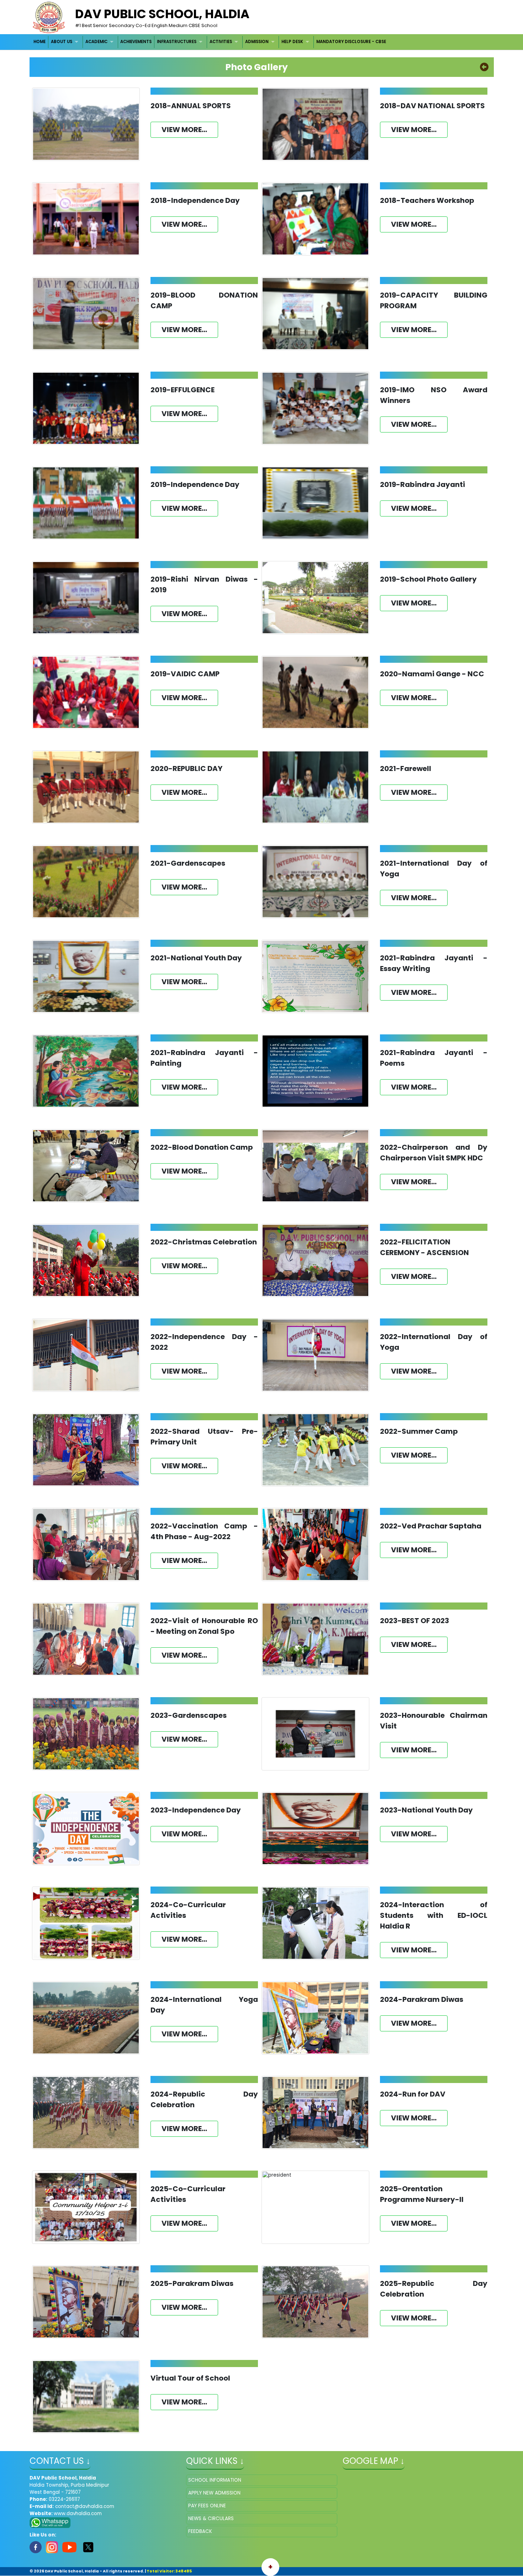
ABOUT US (62, 42)
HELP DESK (292, 42)
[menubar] (210, 42)
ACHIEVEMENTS (136, 42)
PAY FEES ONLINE (207, 2506)
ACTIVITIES (221, 42)
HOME (39, 42)
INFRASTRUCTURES (177, 42)
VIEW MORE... (184, 130)
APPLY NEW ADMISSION (214, 2493)
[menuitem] (40, 42)
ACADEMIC (96, 42)
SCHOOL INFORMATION (215, 2480)
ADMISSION (257, 42)
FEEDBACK (200, 2531)
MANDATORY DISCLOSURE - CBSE (351, 42)
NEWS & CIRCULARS (211, 2519)
